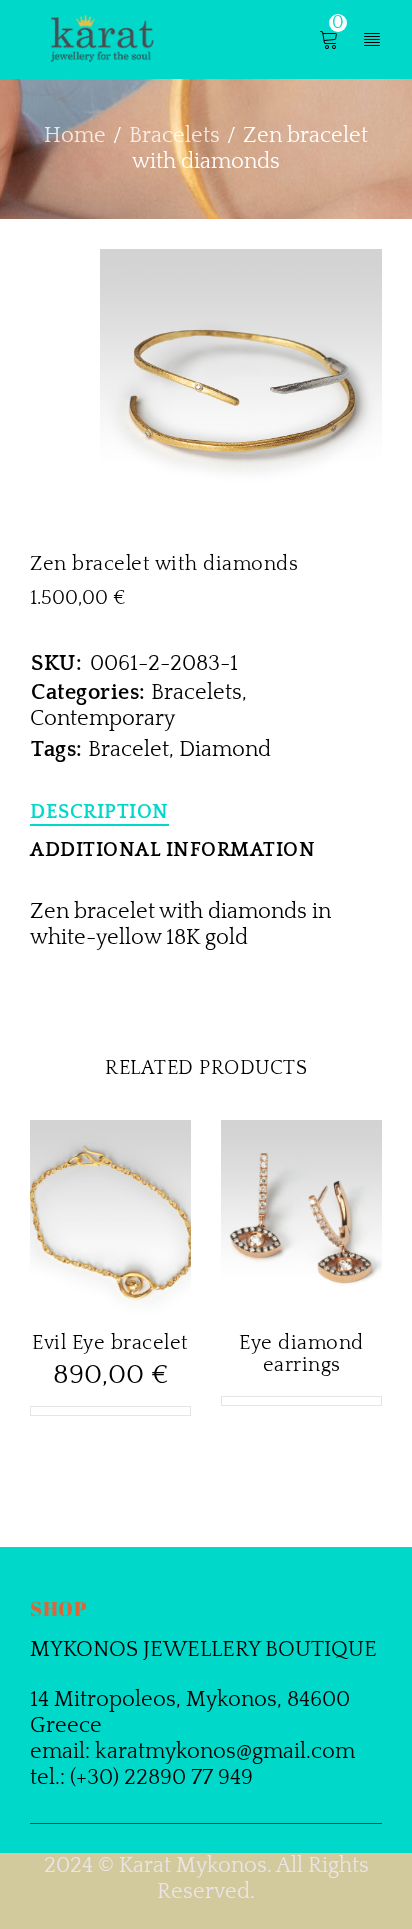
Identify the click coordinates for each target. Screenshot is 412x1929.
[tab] (99, 812)
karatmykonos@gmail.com (225, 1751)
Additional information (172, 850)
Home (75, 135)
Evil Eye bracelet (110, 1343)
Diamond (225, 749)
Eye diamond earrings (301, 1354)
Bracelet (128, 749)
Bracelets (174, 135)
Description (99, 812)
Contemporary (102, 718)
